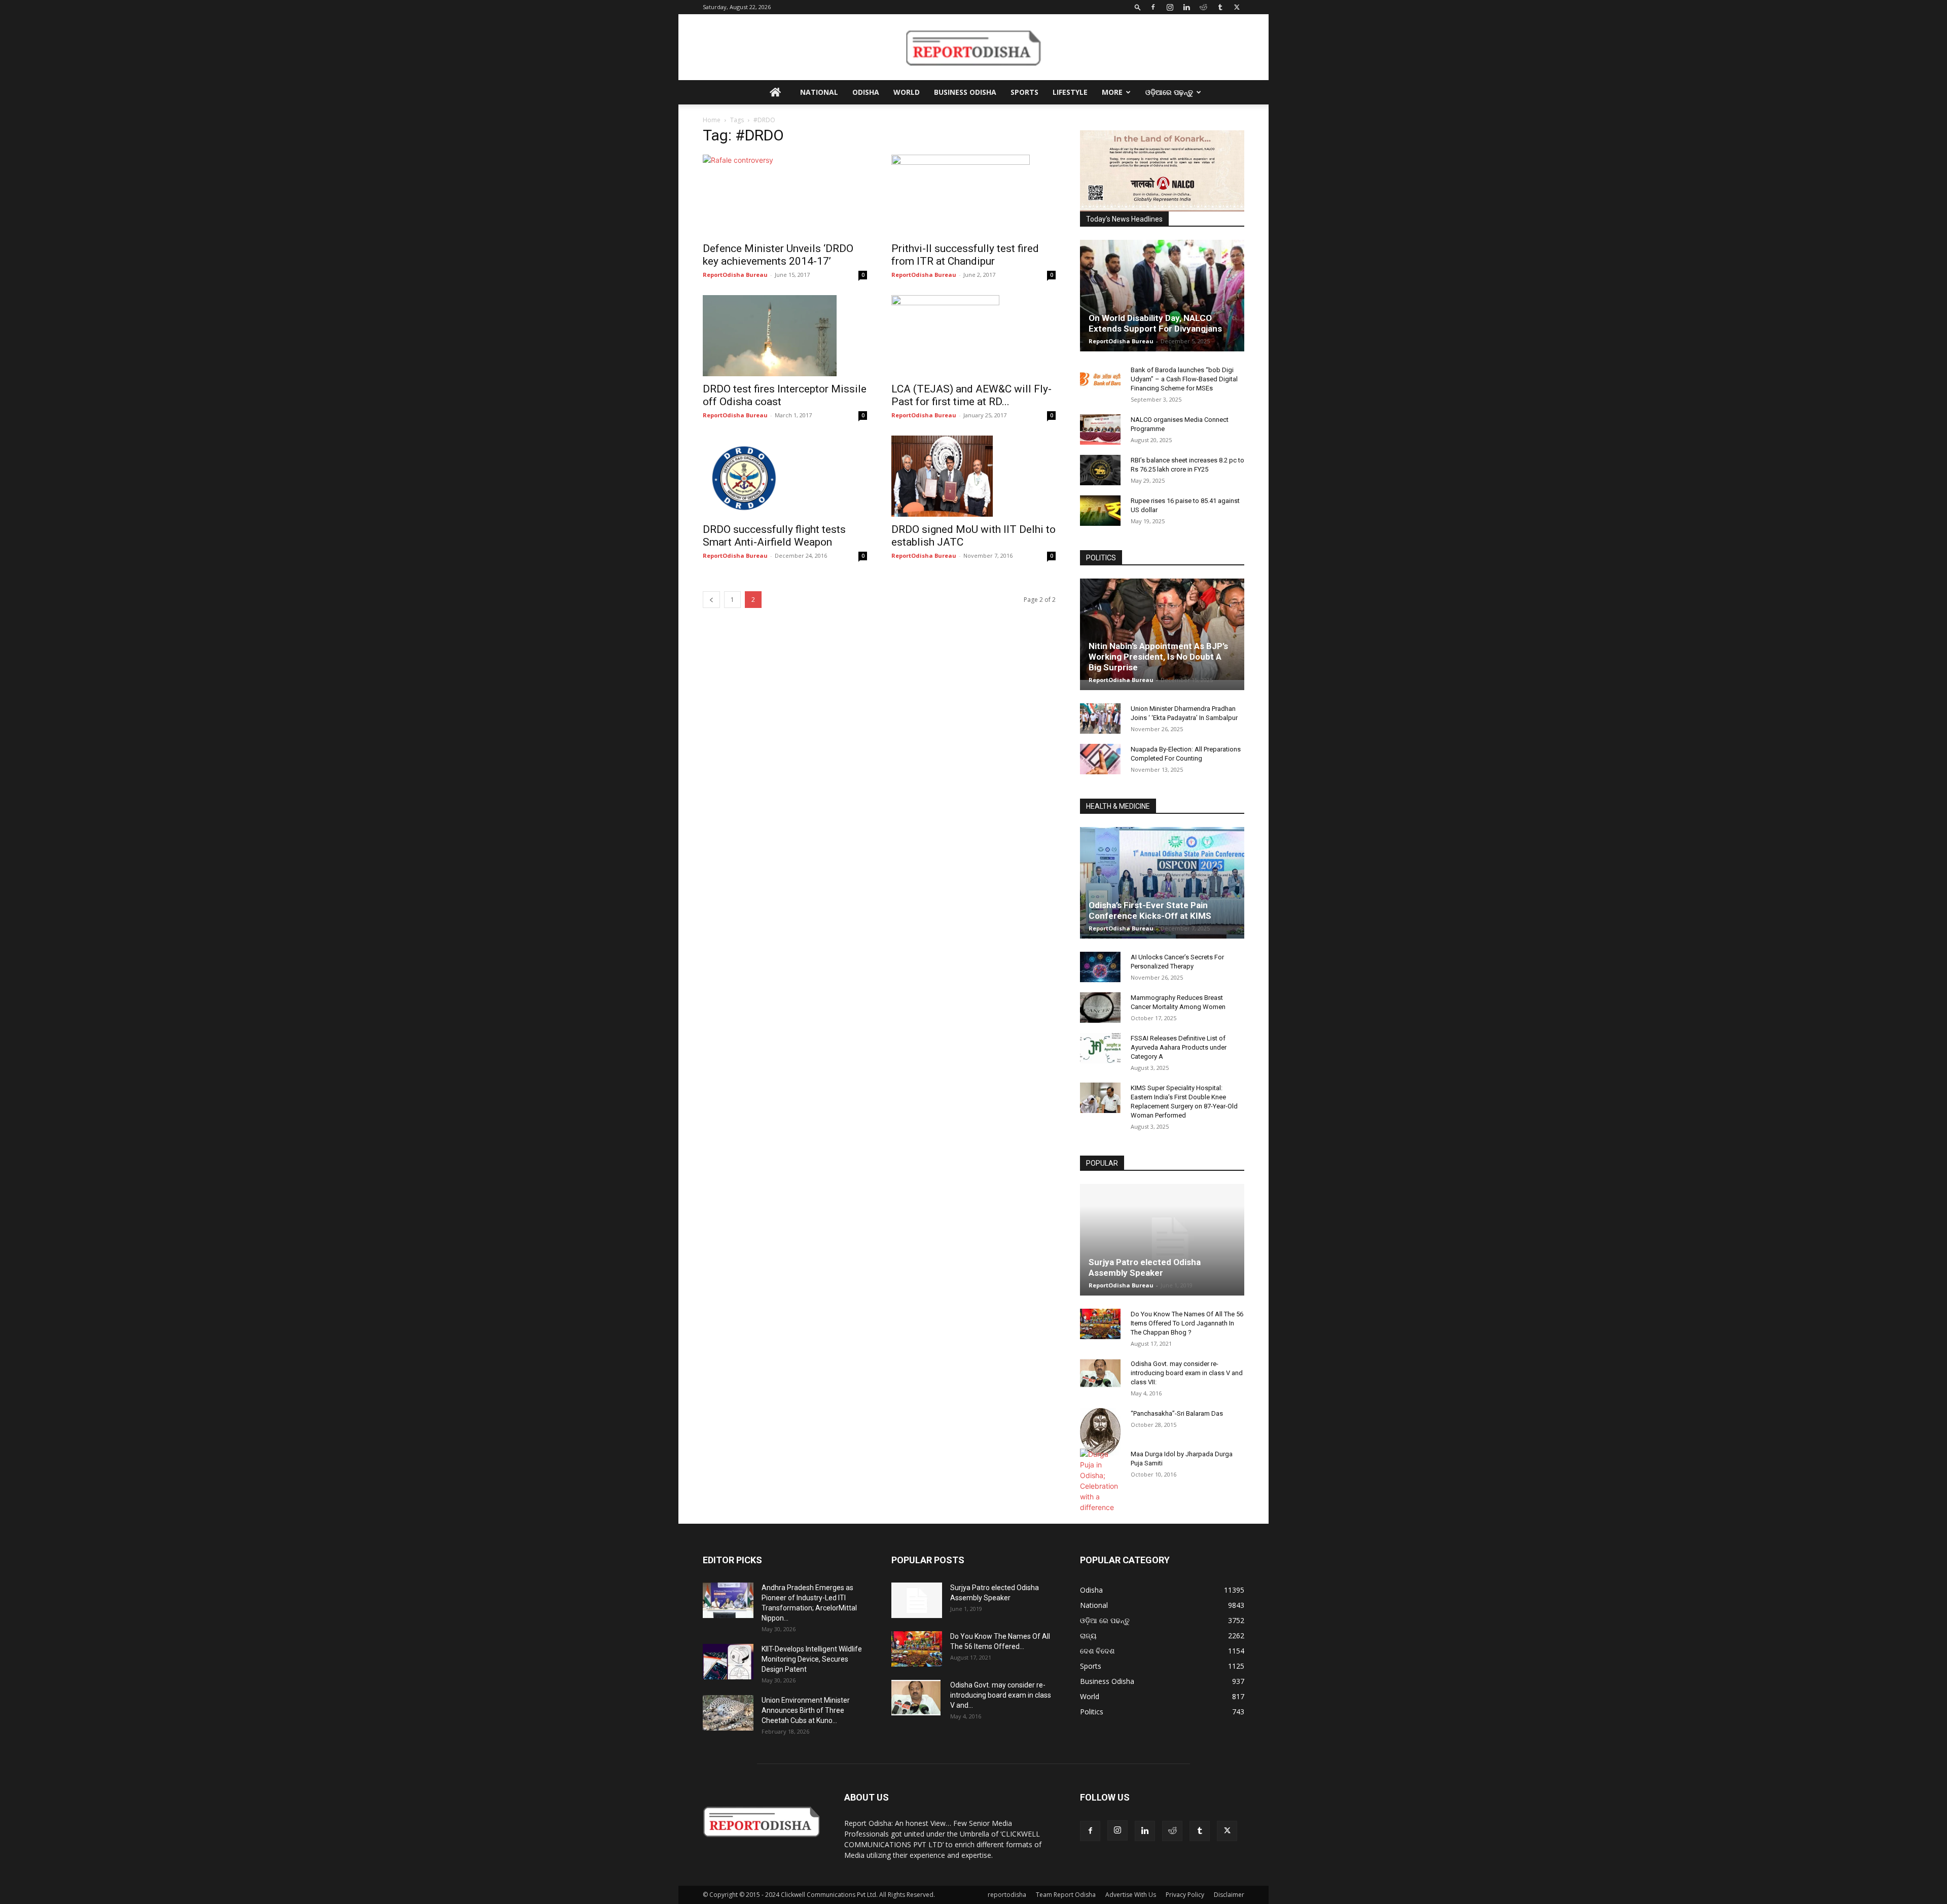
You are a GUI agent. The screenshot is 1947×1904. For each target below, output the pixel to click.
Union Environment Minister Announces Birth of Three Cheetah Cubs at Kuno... (806, 1710)
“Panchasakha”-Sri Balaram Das (1177, 1413)
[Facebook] (1153, 7)
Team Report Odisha (1066, 1895)
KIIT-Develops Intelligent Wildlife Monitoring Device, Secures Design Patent (812, 1659)
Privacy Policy (1185, 1895)
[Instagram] (1170, 7)
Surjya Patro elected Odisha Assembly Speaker (1145, 1267)
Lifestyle (1070, 92)
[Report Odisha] (974, 48)
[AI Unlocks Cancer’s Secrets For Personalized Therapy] (1100, 967)
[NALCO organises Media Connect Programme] (1100, 429)
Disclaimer (1229, 1895)
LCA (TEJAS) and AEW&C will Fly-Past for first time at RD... (971, 395)
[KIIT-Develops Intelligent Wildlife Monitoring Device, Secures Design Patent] (728, 1662)
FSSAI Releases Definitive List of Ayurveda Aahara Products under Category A (1179, 1047)
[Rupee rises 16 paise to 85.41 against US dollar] (1100, 511)
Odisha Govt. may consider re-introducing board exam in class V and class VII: (1187, 1373)
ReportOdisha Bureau (735, 275)
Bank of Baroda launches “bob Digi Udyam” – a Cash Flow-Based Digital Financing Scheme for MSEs (1184, 379)
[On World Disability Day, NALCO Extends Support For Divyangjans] (1162, 306)
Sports (1024, 92)
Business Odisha (965, 92)
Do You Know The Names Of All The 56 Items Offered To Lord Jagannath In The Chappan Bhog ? (1187, 1323)
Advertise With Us (1131, 1895)
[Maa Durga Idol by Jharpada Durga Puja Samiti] (1100, 1481)
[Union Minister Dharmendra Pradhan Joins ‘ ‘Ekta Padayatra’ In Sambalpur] (1100, 719)
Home (712, 120)
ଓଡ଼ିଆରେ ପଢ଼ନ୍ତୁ (1169, 92)
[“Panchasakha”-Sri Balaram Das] (1100, 1432)
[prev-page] (711, 600)
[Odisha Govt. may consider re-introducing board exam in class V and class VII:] (1100, 1373)
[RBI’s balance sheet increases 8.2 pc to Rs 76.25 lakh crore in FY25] (1100, 470)
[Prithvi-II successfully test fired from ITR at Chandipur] (974, 195)
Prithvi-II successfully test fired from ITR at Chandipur (965, 255)
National (819, 92)
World (907, 92)
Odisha (866, 92)
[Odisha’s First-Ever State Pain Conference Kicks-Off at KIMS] (1162, 887)
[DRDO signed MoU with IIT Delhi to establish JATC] (974, 476)
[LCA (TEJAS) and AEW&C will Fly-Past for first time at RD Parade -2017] (974, 336)
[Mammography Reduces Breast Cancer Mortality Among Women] (1100, 1008)
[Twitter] (1237, 7)
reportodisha (1007, 1895)
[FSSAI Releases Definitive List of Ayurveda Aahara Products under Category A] (1100, 1048)
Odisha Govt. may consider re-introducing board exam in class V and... (1001, 1695)
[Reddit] (1203, 7)
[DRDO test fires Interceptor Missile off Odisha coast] (785, 336)
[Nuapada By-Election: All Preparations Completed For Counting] (1100, 759)
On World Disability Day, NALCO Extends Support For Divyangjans (1155, 323)
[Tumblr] (1220, 7)
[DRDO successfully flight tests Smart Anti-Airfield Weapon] (785, 476)
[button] (1138, 7)
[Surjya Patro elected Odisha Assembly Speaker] (1162, 1240)
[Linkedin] (1186, 7)
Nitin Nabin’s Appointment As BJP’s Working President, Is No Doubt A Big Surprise (1158, 657)
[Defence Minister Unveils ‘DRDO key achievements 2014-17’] (785, 195)
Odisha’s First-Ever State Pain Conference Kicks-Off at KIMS (1150, 910)
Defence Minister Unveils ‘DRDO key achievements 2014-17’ (778, 255)
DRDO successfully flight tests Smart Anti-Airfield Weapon (774, 536)
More (1112, 92)
